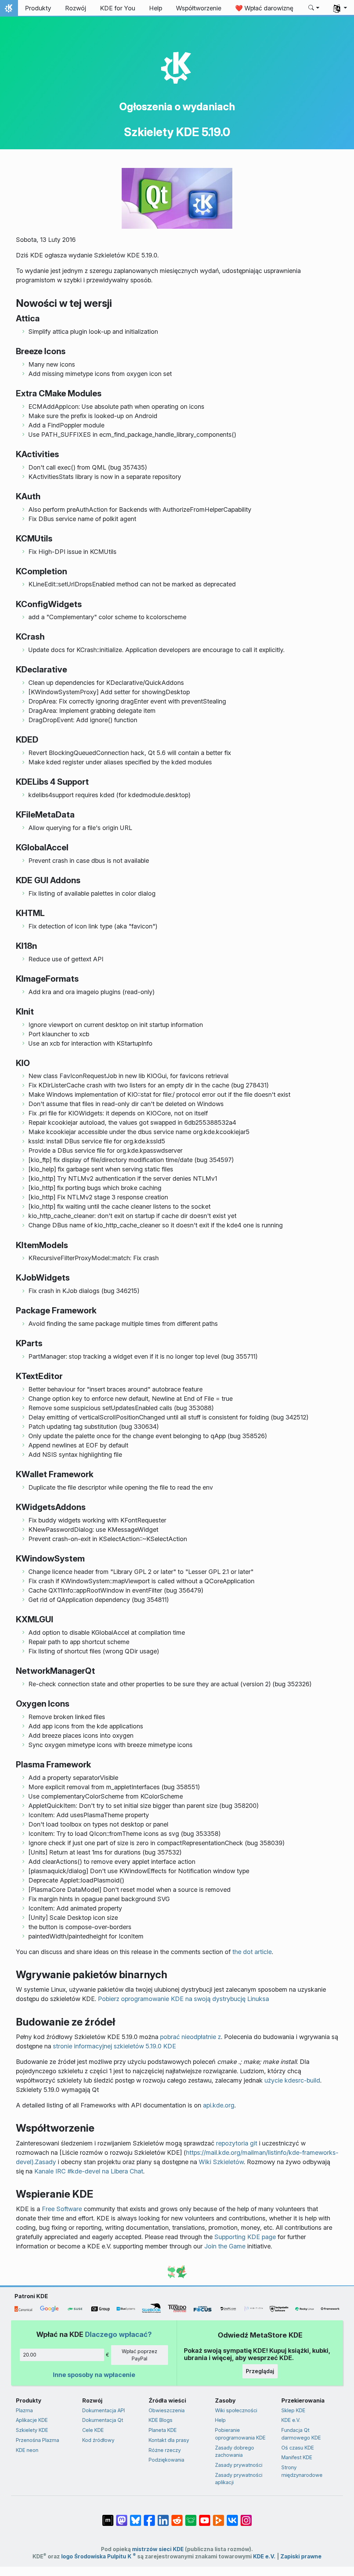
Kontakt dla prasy (169, 2440)
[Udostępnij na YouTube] (205, 2517)
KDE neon (27, 2450)
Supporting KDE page (245, 2237)
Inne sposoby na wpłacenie (94, 2375)
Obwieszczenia (167, 2410)
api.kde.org (219, 2105)
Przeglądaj (260, 2371)
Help (220, 2420)
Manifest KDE (297, 2457)
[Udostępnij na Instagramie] (246, 2517)
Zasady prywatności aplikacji (239, 2479)
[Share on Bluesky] (136, 2517)
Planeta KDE (163, 2430)
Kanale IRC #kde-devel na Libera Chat (89, 2171)
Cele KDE (93, 2430)
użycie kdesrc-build (292, 2080)
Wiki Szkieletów (221, 2162)
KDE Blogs (161, 2420)
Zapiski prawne (301, 2556)
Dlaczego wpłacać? (118, 2334)
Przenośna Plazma (38, 2440)
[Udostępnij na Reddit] (177, 2517)
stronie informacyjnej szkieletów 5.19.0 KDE (114, 2046)
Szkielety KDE (32, 2430)
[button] (314, 8)
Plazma (24, 2410)
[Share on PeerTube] (218, 2517)
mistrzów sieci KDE (158, 2549)
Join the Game (225, 2246)
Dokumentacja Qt (103, 2420)
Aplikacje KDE (32, 2420)
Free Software (62, 2209)
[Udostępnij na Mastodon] (122, 2517)
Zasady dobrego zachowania (235, 2451)
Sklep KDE (293, 2410)
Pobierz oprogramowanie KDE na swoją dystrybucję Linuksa (183, 1999)
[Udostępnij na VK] (232, 2517)
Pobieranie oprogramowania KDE (240, 2434)
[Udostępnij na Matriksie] (108, 2517)
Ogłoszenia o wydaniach (177, 106)
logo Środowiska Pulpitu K (99, 2556)
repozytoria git (237, 2143)
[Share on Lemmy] (191, 2517)
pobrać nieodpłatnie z (190, 2037)
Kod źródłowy (98, 2440)
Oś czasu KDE (298, 2448)
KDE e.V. (291, 2420)
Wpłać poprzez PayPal (139, 2355)
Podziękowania (166, 2460)
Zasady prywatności (239, 2465)
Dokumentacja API (104, 2410)
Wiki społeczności (236, 2410)
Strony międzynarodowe (302, 2471)
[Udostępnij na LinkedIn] (163, 2517)
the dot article (252, 1952)
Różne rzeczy (165, 2450)
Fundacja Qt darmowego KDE (301, 2434)
